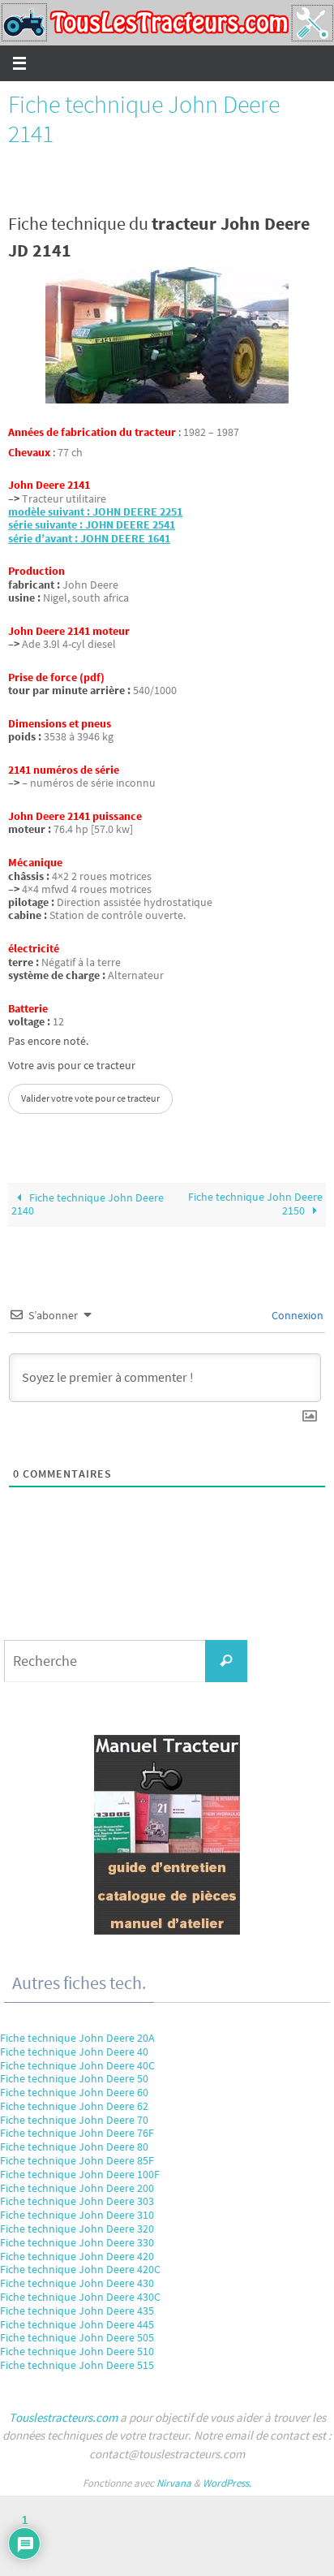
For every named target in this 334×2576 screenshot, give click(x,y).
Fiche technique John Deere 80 (74, 2147)
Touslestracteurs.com (63, 2417)
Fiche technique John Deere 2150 (255, 1204)
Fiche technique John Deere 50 (74, 2078)
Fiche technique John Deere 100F (80, 2174)
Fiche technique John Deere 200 (77, 2188)
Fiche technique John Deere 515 (77, 2365)
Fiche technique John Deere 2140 (88, 1204)
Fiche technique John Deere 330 (77, 2242)
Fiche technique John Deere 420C (80, 2269)
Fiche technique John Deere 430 (77, 2283)
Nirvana (174, 2483)
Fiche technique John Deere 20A (77, 2038)
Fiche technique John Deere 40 (74, 2052)
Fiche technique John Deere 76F (77, 2133)
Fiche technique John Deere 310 (77, 2215)
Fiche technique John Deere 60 (74, 2092)
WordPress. (227, 2483)
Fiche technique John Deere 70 (74, 2120)
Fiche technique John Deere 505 (77, 2337)
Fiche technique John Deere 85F (77, 2160)
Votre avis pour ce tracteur (72, 1066)
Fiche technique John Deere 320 (77, 2229)
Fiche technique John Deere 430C (80, 2297)
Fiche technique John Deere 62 (74, 2106)
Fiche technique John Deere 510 (77, 2351)
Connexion (296, 1315)
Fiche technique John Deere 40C (77, 2065)
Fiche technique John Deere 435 (77, 2311)
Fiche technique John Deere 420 (77, 2256)
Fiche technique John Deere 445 (77, 2324)
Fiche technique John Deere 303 (77, 2201)
